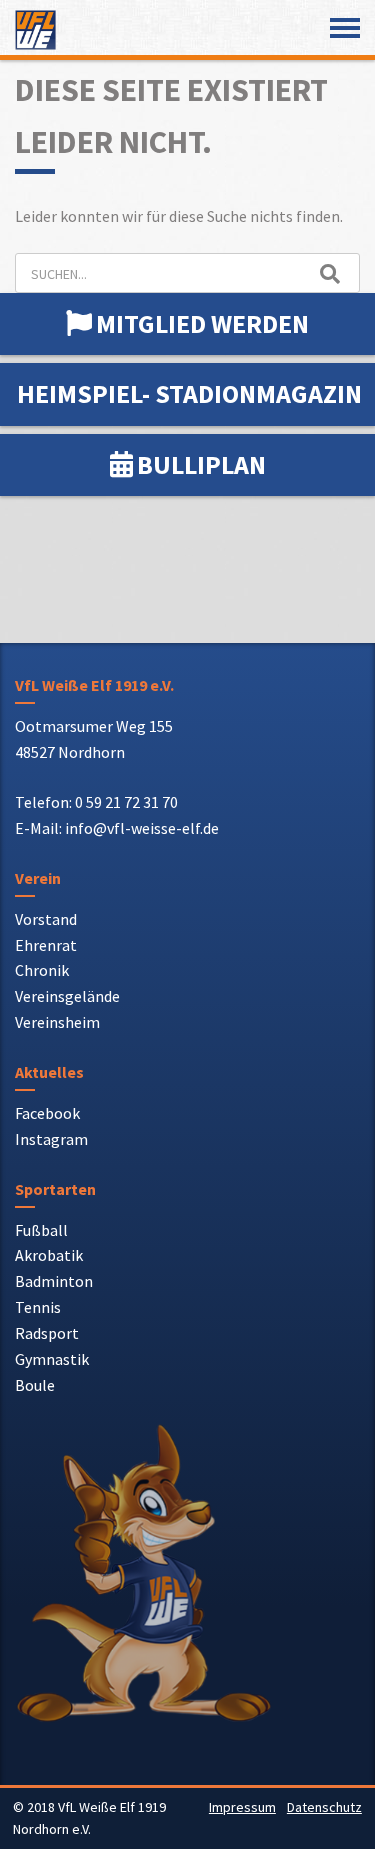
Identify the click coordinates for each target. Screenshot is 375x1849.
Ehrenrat (46, 945)
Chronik (42, 970)
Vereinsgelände (67, 996)
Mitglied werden (202, 323)
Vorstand (46, 919)
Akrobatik (49, 1255)
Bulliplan (201, 464)
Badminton (54, 1281)
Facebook (47, 1113)
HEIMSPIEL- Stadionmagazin (189, 393)
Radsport (47, 1333)
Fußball (41, 1230)
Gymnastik (52, 1359)
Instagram (51, 1139)
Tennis (38, 1307)
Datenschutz (324, 1807)
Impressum (242, 1807)
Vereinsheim (57, 1022)
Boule (35, 1385)
